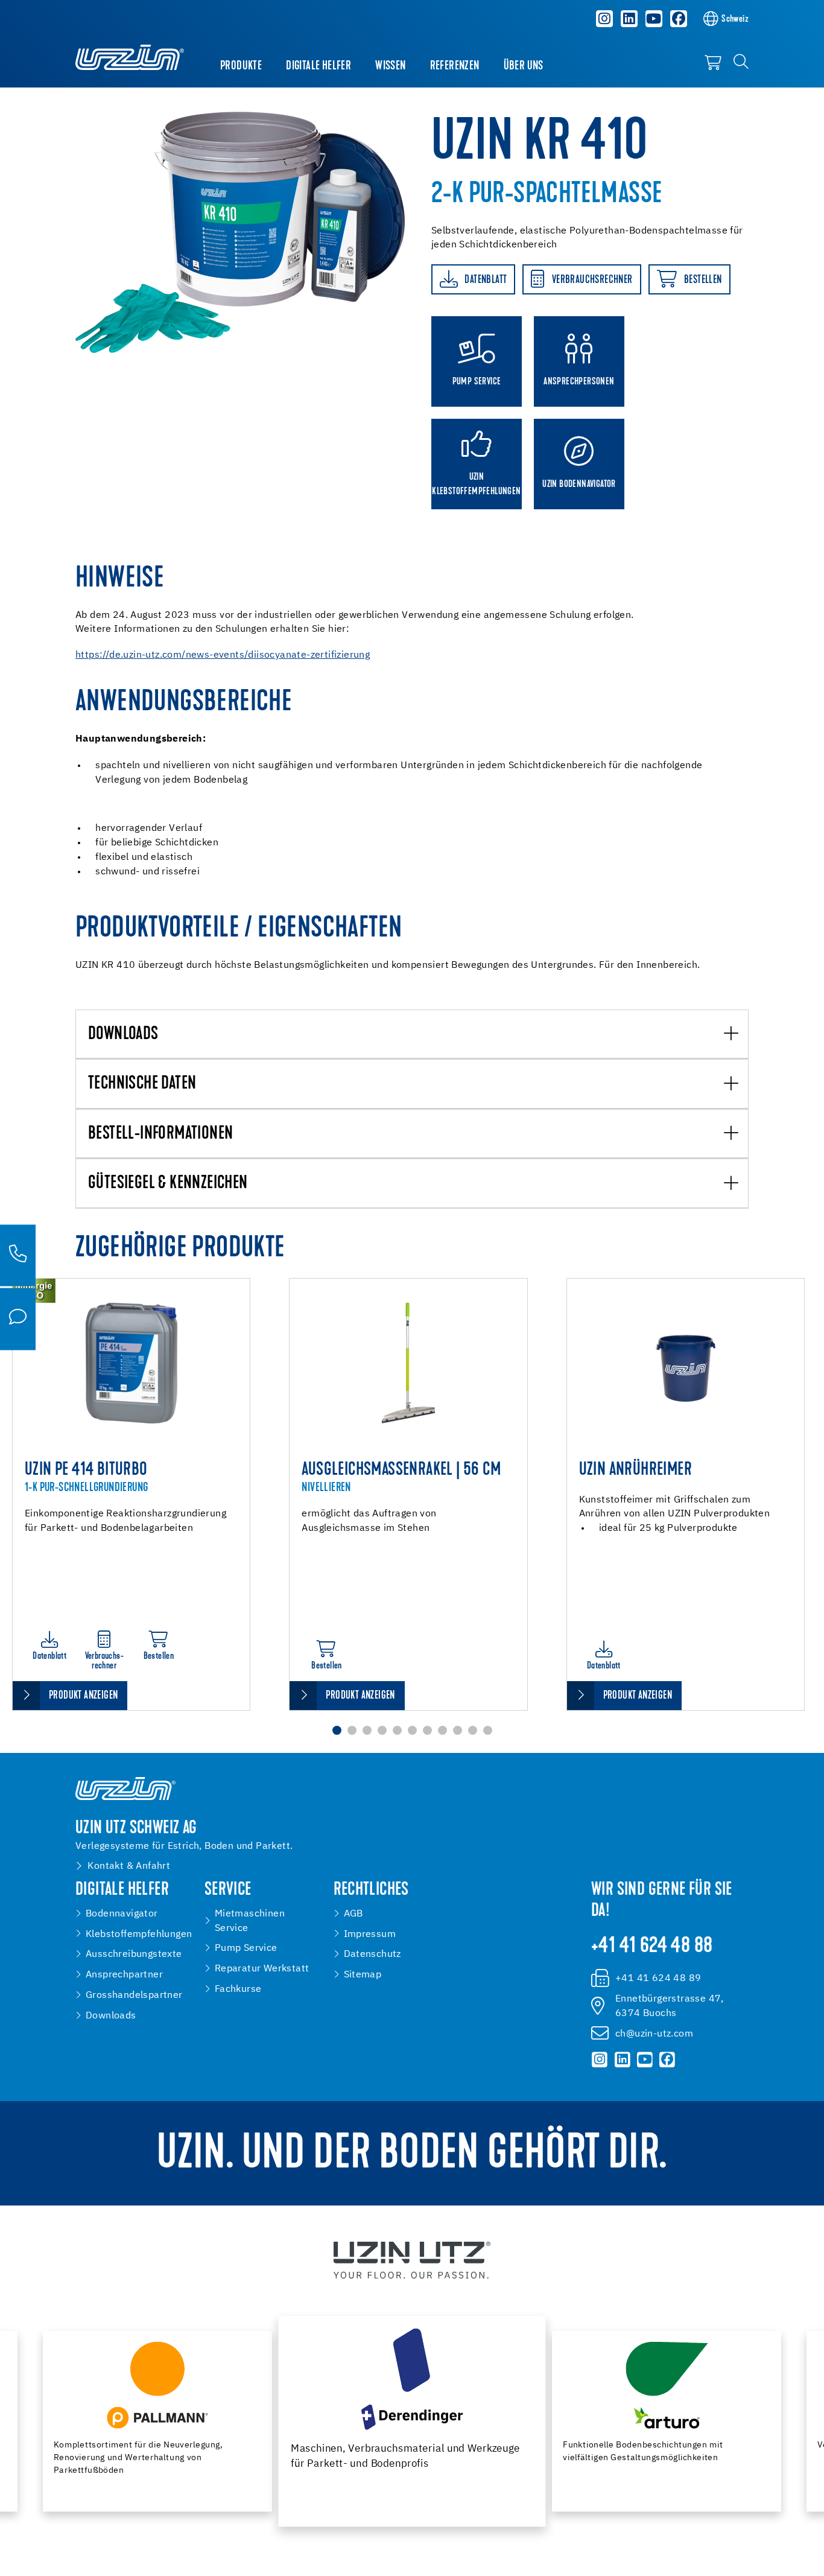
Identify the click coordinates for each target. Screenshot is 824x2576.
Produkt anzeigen (83, 1696)
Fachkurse (238, 1989)
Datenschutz (372, 1954)
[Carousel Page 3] (367, 1730)
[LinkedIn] (629, 19)
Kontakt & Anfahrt (129, 1866)
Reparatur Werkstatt (262, 1969)
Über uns (524, 66)
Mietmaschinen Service (250, 1921)
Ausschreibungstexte (134, 1954)
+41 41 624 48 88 (652, 1947)
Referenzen (455, 66)
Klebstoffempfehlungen (139, 1934)
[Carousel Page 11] (488, 1730)
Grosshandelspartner (134, 1995)
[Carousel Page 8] (442, 1730)
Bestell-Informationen (160, 1134)
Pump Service (246, 1948)
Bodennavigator (122, 1914)
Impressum (370, 1934)
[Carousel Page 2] (352, 1730)
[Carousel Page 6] (412, 1730)
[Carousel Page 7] (427, 1730)
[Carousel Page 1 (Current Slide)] (337, 1730)
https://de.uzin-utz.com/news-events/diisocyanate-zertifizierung (223, 655)
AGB (353, 1914)
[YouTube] (654, 19)
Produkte (241, 66)
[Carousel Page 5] (397, 1730)
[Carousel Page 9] (458, 1730)
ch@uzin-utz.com (654, 2034)
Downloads (123, 1035)
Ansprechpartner (124, 1975)
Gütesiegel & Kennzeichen (168, 1184)
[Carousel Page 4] (382, 1730)
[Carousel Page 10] (473, 1730)
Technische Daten (142, 1084)
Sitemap (363, 1975)
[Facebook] (679, 19)
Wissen (390, 66)
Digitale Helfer (319, 66)
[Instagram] (605, 19)
